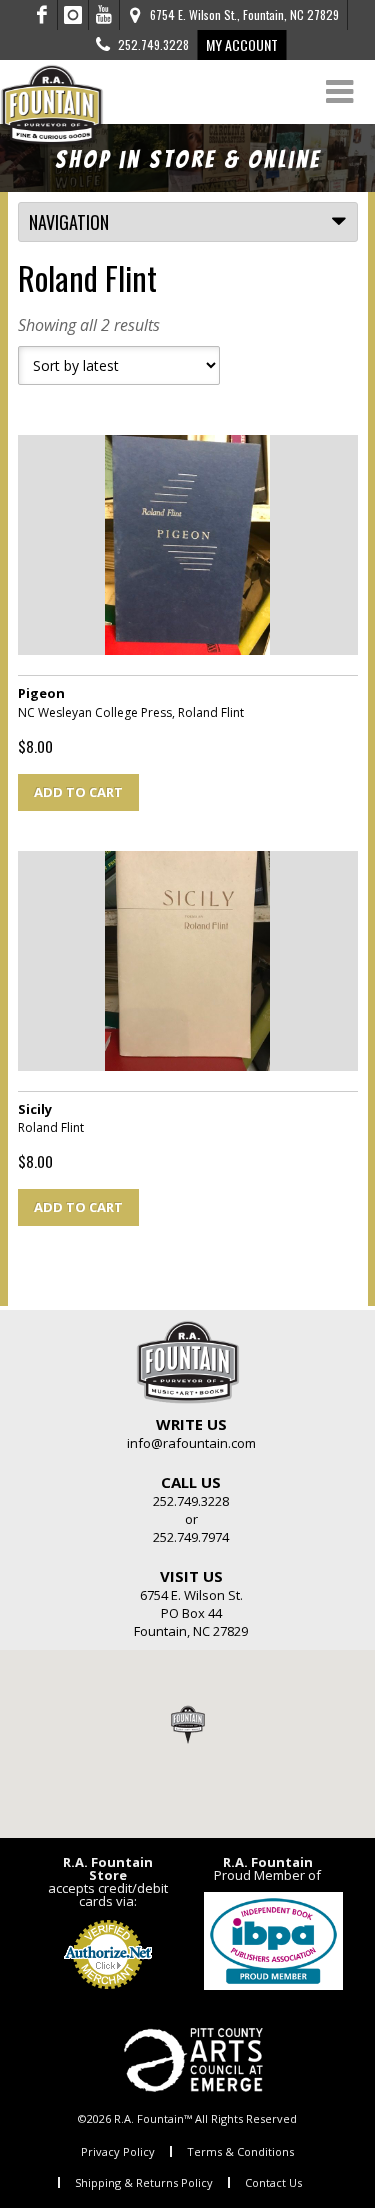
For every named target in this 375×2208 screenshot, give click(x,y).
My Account (242, 44)
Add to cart (78, 792)
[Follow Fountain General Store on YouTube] (104, 15)
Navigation (69, 222)
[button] (188, 1724)
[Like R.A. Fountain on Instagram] (73, 15)
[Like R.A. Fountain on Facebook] (42, 15)
